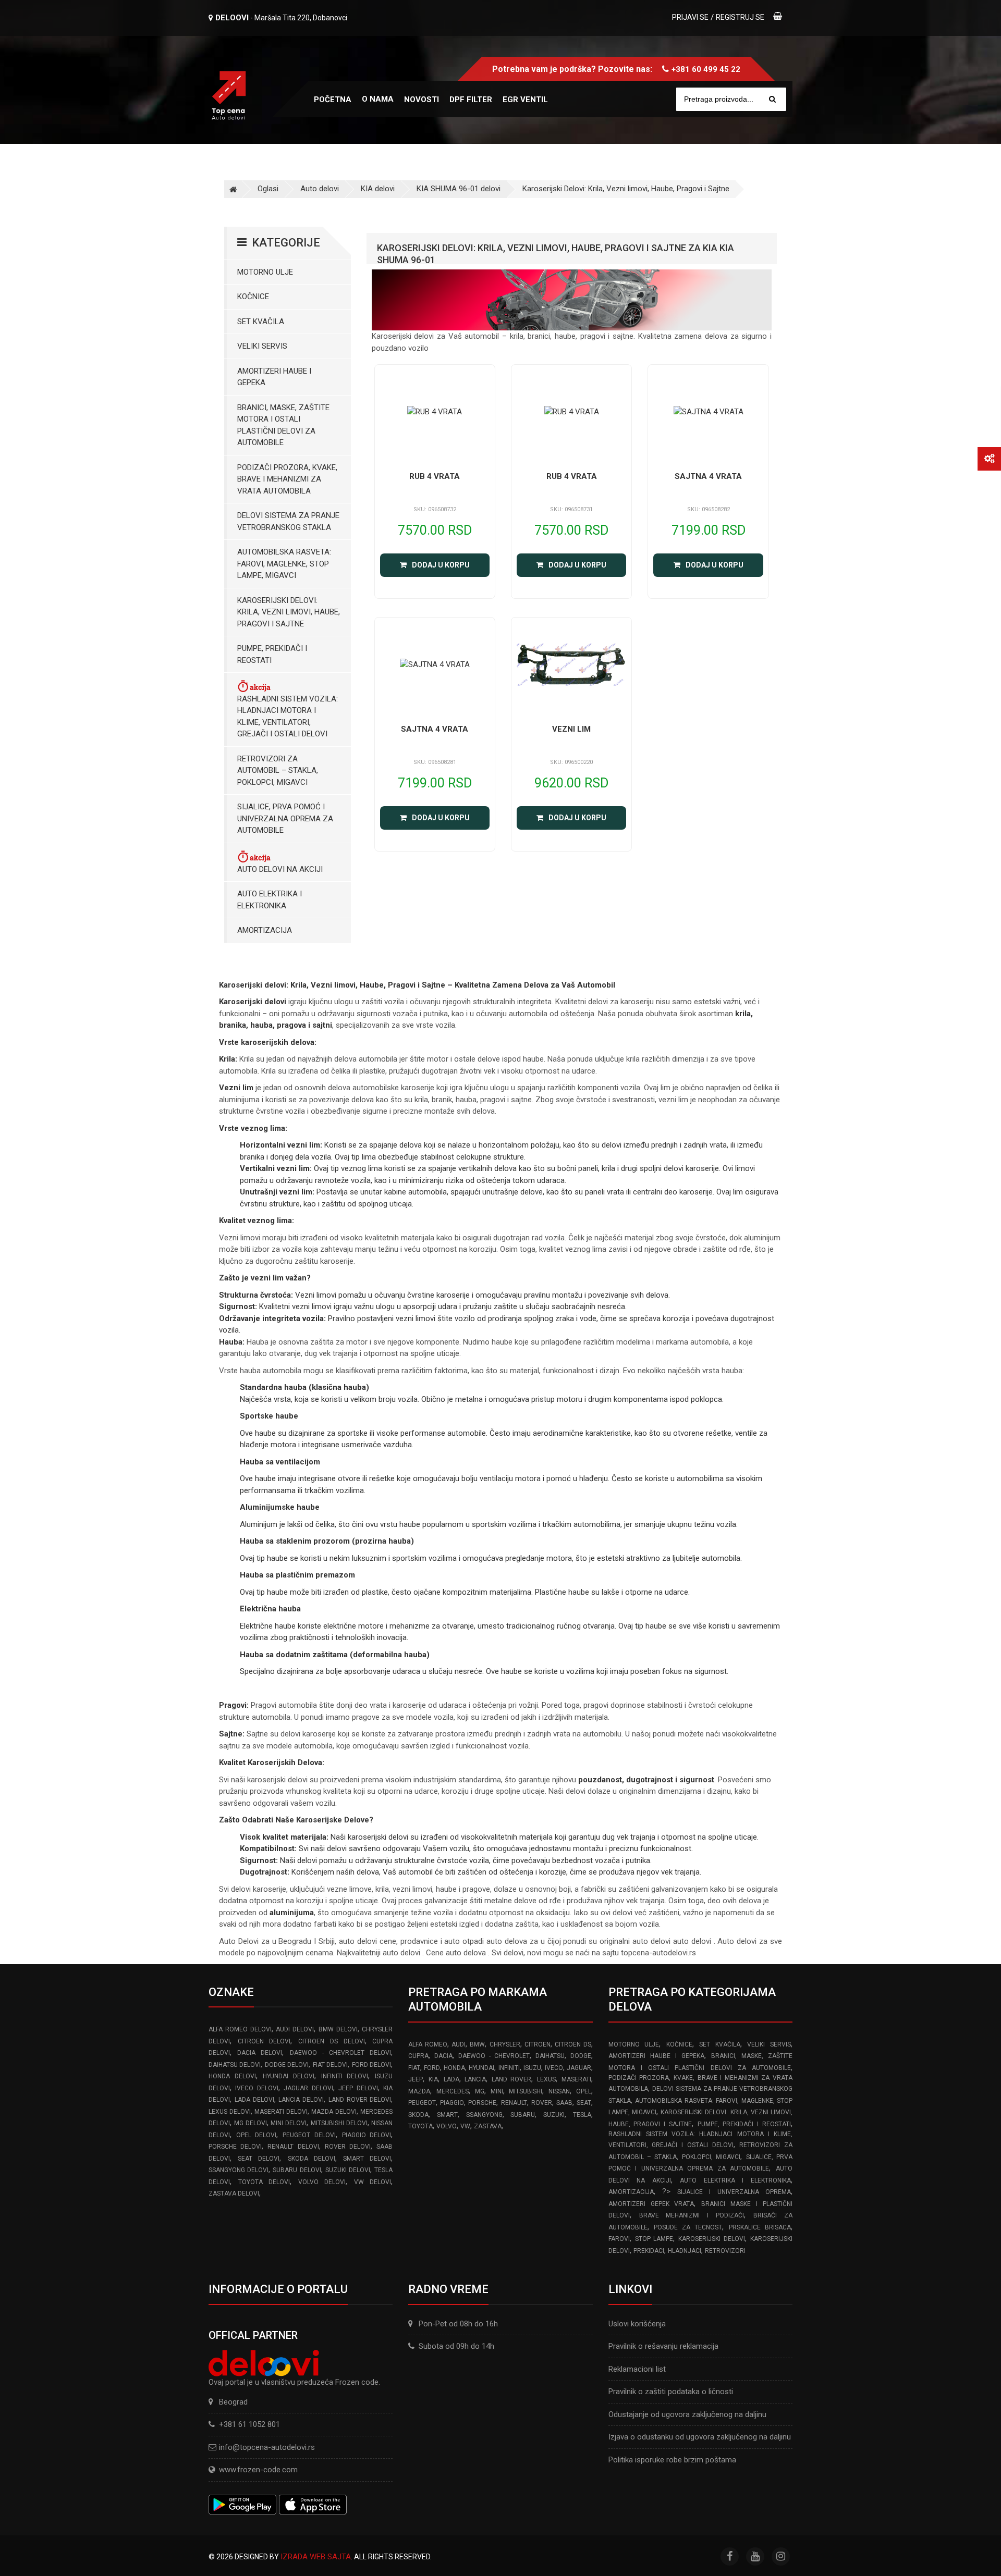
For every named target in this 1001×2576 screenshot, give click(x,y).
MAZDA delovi (334, 2112)
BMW (477, 2044)
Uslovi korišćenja (637, 2324)
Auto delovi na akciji (280, 869)
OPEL (584, 2091)
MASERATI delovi (281, 2112)
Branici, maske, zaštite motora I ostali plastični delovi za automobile (283, 425)
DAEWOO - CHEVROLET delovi (341, 2053)
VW (465, 2126)
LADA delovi (254, 2100)
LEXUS (546, 2079)
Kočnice (253, 297)
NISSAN (559, 2091)
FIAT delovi (330, 2065)
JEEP (416, 2079)
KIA (433, 2079)
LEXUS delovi (230, 2112)
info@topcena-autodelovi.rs (267, 2447)
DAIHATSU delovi (235, 2065)
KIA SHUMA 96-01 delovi (459, 189)
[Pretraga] (772, 99)
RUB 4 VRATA (435, 476)
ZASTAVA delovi (234, 2193)
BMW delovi (338, 2029)
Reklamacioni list (637, 2369)
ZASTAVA (488, 2126)
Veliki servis (262, 346)
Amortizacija (265, 930)
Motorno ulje (265, 272)
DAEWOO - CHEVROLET (494, 2056)
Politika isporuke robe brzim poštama (672, 2460)
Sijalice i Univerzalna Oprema (734, 2192)
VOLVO (447, 2126)
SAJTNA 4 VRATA (708, 476)
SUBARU (523, 2115)
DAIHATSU (550, 2056)
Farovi (619, 2239)
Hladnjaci (685, 2251)
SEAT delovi (259, 2159)
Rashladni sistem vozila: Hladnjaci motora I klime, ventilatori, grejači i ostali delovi (288, 717)
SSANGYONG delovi (239, 2170)
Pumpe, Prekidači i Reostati (272, 654)
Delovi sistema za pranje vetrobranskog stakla (288, 521)
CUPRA (418, 2056)
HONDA (454, 2068)
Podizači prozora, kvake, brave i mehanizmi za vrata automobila (287, 479)
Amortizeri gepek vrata (651, 2204)
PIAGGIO (452, 2103)
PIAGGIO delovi (367, 2135)
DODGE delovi (287, 2065)
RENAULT (514, 2103)
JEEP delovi (358, 2088)
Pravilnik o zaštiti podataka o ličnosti (671, 2392)
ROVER (542, 2103)
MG (480, 2091)
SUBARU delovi (297, 2170)
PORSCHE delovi (235, 2147)
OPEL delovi (257, 2135)
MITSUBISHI (526, 2091)
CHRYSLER (505, 2044)
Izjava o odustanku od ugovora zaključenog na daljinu (700, 2437)
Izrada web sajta (316, 2557)
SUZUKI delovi (348, 2170)
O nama (378, 99)
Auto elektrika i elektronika (270, 900)
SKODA (418, 2115)
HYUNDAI (481, 2068)
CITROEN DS (573, 2044)
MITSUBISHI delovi (339, 2123)
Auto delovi (320, 189)
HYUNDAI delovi (289, 2076)
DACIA (443, 2056)
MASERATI (576, 2079)
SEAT (584, 2103)
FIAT (414, 2068)
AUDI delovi (295, 2029)
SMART (447, 2115)
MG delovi (251, 2123)
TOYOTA (420, 2126)
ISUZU (532, 2068)
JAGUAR (579, 2068)
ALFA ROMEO (428, 2044)
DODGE (581, 2056)
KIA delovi (378, 189)
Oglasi (268, 189)
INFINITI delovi (345, 2076)
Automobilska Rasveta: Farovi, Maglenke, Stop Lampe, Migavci (284, 564)
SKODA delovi (312, 2159)
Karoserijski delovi (712, 2239)
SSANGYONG (484, 2115)
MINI (497, 2091)
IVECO (554, 2068)
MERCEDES (453, 2091)
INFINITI (509, 2068)
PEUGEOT (422, 2103)
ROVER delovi (348, 2147)
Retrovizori (725, 2251)
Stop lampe (654, 2239)
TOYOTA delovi (264, 2182)
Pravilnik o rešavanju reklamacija (663, 2346)
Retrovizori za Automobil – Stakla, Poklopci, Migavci (278, 771)
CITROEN (538, 2044)
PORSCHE (482, 2103)
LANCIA (475, 2079)
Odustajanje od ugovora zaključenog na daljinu (687, 2414)
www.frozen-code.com (258, 2470)
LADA (451, 2079)
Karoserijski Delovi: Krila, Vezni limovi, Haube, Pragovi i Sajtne (626, 189)
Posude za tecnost (688, 2227)
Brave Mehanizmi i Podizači (692, 2215)
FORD (432, 2068)
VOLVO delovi (322, 2182)
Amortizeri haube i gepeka (274, 377)
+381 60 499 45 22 (706, 69)
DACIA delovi (260, 2053)
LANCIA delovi (301, 2100)
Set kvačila (261, 322)
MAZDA (419, 2091)
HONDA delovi (232, 2076)
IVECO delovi (257, 2088)
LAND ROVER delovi (360, 2100)
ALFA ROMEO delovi (240, 2029)
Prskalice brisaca (760, 2227)
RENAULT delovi (293, 2147)
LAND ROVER (512, 2079)
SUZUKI (554, 2115)
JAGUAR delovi (308, 2088)
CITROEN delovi (264, 2041)
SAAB (564, 2103)
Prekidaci (649, 2251)
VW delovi (373, 2182)
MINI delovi (289, 2123)
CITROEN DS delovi (331, 2041)
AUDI (459, 2044)
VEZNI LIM (571, 729)
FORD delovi (371, 2065)
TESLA (582, 2115)
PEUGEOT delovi (309, 2135)
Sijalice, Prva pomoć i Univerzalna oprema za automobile (285, 818)
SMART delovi (367, 2159)
